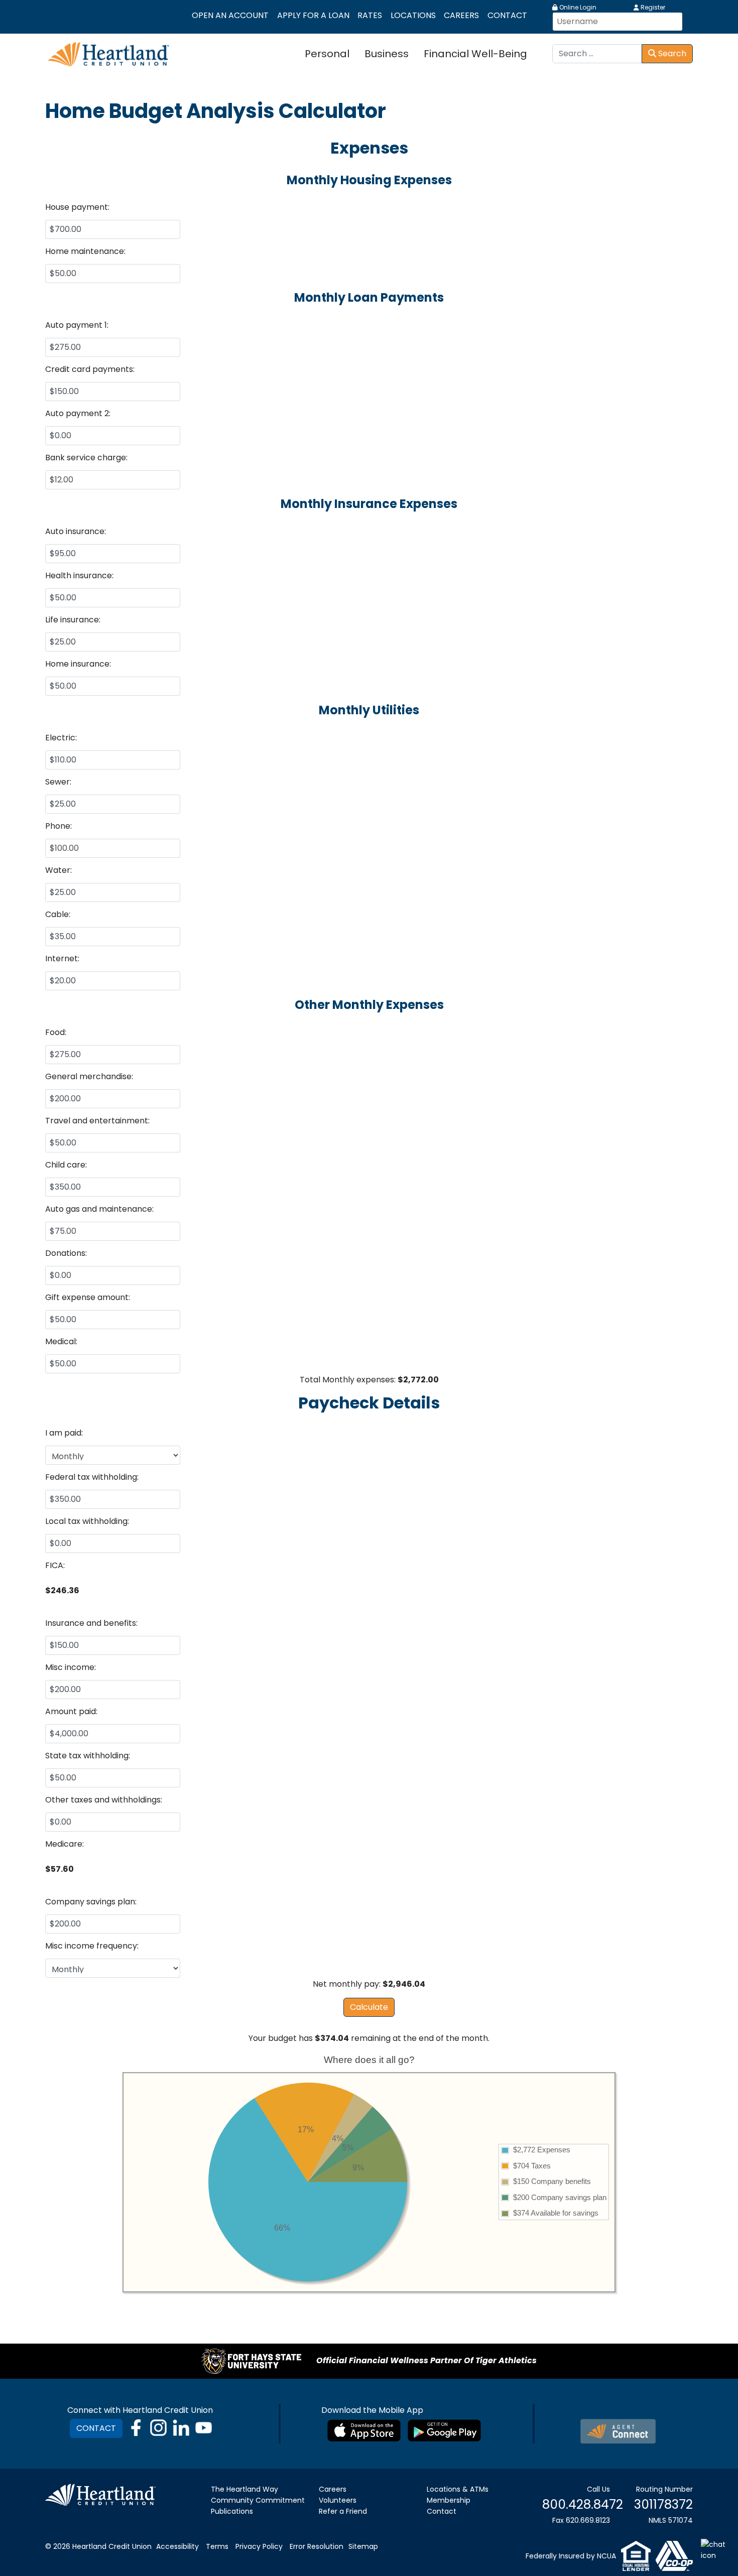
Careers (461, 15)
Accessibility (177, 2546)
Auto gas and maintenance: (99, 1209)
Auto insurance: (76, 531)
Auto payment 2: (78, 413)
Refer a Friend (343, 2511)
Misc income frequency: (92, 1946)
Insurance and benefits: (91, 1623)
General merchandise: (89, 1076)
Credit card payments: (90, 369)
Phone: (58, 826)
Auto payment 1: (77, 325)
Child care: (66, 1165)
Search (671, 53)
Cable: (58, 914)
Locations (413, 15)
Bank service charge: (86, 458)
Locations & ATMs (458, 2489)
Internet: (62, 958)
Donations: (66, 1253)
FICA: (55, 1565)
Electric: (61, 738)
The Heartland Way (244, 2489)
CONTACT (96, 2428)
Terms (217, 2546)
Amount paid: (71, 1711)
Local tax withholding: (87, 1521)
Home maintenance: (85, 251)
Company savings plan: (91, 1902)
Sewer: (58, 782)
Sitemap (363, 2546)
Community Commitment (258, 2500)
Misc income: (71, 1667)
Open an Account (230, 15)
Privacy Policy (259, 2546)
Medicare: (65, 1844)
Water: (58, 870)
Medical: (61, 1341)
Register (652, 7)
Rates (370, 15)
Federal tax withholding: (92, 1477)
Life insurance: (73, 620)
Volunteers (338, 2500)
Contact (507, 15)
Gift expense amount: (88, 1297)
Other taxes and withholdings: (104, 1800)
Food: (56, 1032)
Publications (232, 2511)
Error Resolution (317, 2546)
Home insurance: (78, 664)
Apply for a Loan (313, 15)
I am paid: (64, 1433)
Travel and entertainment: (97, 1121)
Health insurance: (79, 575)
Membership (449, 2500)
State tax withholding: (88, 1756)
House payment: (77, 207)
